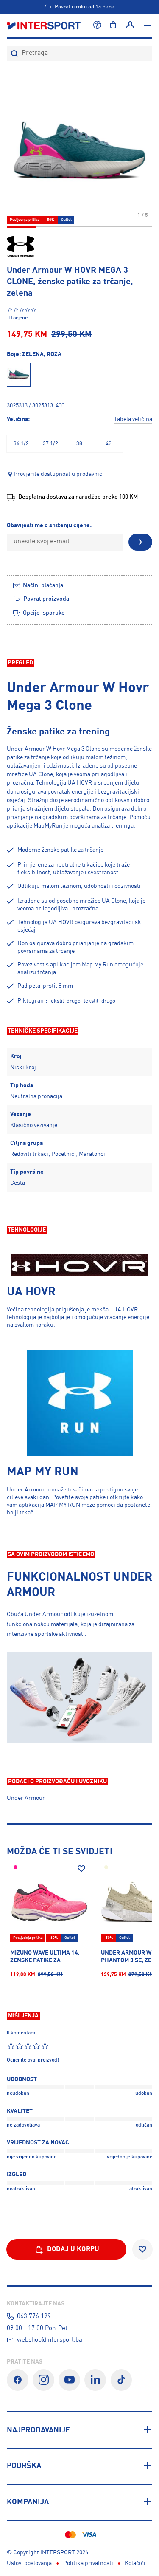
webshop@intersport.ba (50, 2340)
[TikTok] (121, 2380)
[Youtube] (69, 2380)
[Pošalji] (140, 542)
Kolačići (135, 2563)
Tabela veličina (133, 419)
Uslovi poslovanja (29, 2563)
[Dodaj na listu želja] (81, 1869)
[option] (21, 444)
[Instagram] (43, 2380)
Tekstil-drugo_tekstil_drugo (82, 1001)
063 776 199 (34, 2316)
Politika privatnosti (88, 2563)
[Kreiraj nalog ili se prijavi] (130, 25)
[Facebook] (18, 2380)
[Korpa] (113, 25)
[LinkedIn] (95, 2380)
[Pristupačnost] (97, 25)
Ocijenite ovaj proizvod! (33, 2060)
